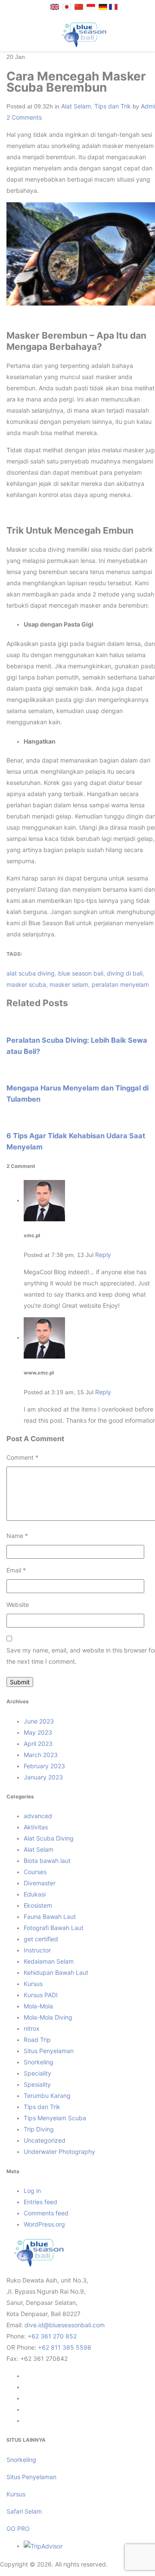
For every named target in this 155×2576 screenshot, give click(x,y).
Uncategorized (45, 2140)
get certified (41, 1939)
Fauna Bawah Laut (50, 1917)
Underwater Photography (59, 2151)
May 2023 (38, 1732)
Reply (103, 1255)
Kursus (33, 1984)
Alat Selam (76, 106)
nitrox (32, 2028)
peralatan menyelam (120, 984)
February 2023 (44, 1766)
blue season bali (81, 973)
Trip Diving (39, 2129)
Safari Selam (24, 2511)
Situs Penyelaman (49, 2051)
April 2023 (38, 1744)
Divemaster (40, 1883)
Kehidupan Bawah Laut (56, 1972)
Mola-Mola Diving (48, 2017)
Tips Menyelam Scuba (55, 2118)
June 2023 (39, 1721)
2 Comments (24, 117)
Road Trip (37, 2040)
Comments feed (46, 2213)
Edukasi (35, 1894)
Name (17, 1536)
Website (18, 1605)
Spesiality (37, 2084)
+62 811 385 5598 (65, 2347)
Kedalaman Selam (49, 1961)
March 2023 (41, 1755)
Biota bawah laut (47, 1861)
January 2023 (43, 1777)
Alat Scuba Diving (49, 1838)
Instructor (37, 1950)
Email (16, 1570)
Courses (35, 1872)
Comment (22, 1457)
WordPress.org (44, 2224)
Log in (32, 2191)
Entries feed (40, 2202)
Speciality (37, 2073)
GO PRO (18, 2528)
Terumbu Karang (47, 2096)
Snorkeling (39, 2062)
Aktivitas (36, 1827)
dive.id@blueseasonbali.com (65, 2325)
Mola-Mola (38, 2006)
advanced (38, 1816)
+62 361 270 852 (52, 2336)
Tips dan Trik (113, 106)
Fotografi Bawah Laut (54, 1928)
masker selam (69, 984)
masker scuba (26, 984)
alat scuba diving (31, 973)
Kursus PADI (41, 1995)
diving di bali (125, 973)
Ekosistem (38, 1905)
